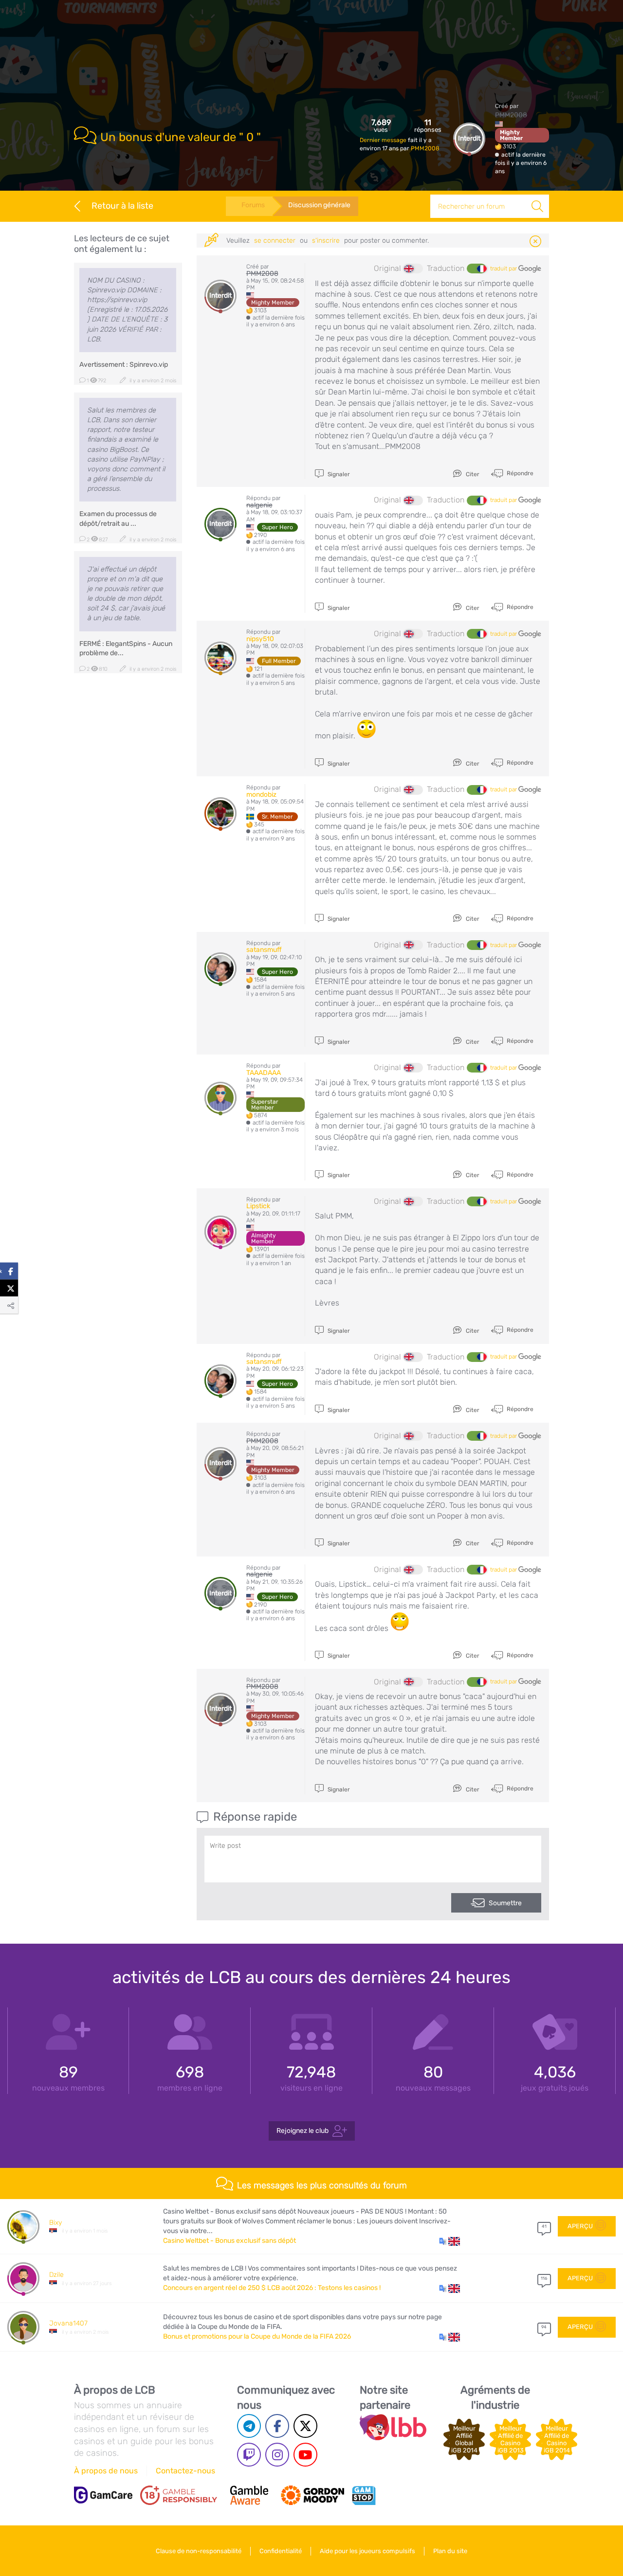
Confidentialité (281, 2551)
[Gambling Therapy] (312, 2495)
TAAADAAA (264, 1073)
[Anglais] (413, 268)
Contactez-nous (185, 2471)
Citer (472, 474)
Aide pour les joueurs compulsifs (367, 2551)
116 (544, 2278)
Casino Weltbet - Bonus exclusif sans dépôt (229, 2241)
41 (544, 2226)
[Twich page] (249, 2455)
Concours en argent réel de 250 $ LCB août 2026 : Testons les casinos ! (272, 2288)
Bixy (55, 2223)
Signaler (338, 474)
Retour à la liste (122, 206)
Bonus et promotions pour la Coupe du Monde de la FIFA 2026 (257, 2336)
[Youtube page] (305, 2455)
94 (544, 2327)
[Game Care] (103, 2495)
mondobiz (261, 795)
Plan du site (450, 2551)
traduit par (504, 268)
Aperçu (580, 2226)
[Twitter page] (305, 2426)
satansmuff (264, 950)
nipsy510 (260, 639)
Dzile (56, 2275)
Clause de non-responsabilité (199, 2551)
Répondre (519, 473)
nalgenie (259, 505)
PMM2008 (425, 148)
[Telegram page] (249, 2426)
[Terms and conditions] (179, 2495)
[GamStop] (364, 2495)
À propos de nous (106, 2471)
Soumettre (505, 1903)
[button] (449, 2241)
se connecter (275, 241)
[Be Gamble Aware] (249, 2495)
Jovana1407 (68, 2323)
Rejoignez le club (302, 2131)
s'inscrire (326, 241)
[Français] (476, 268)
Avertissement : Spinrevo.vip (124, 365)
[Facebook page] (277, 2426)
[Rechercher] (537, 206)
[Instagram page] (277, 2455)
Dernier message (384, 140)
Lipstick (258, 1206)
